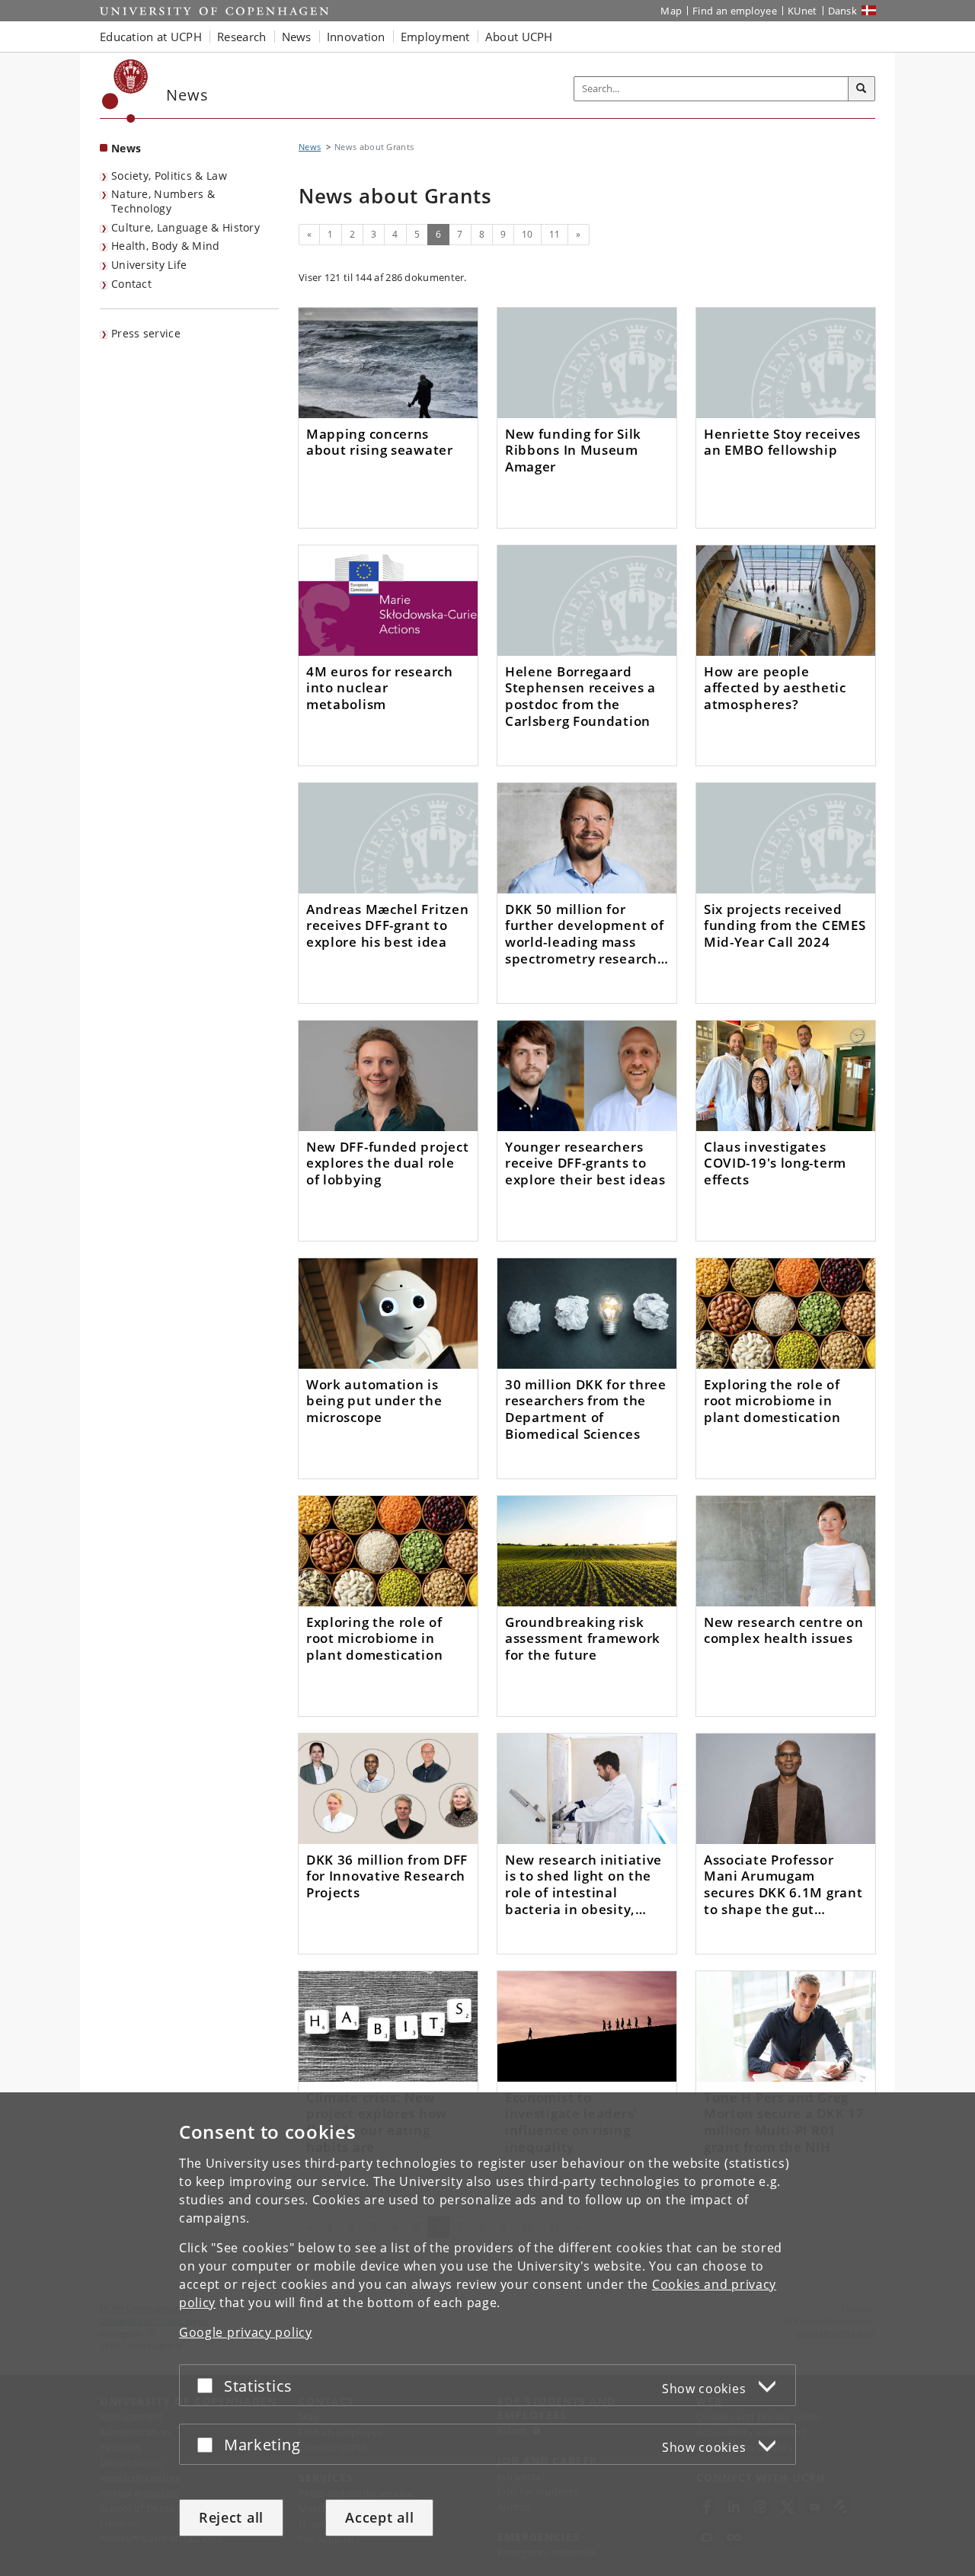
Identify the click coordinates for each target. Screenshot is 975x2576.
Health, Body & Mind (166, 246)
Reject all (231, 2517)
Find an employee (735, 11)
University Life (149, 265)
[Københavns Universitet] (125, 91)
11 (555, 234)
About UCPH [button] (519, 37)
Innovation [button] (356, 37)
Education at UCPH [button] (151, 37)
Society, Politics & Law (169, 176)
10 (527, 234)
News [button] (297, 37)
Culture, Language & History (185, 227)
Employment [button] (435, 37)
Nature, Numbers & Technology (163, 201)
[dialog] (487, 2334)
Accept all (379, 2517)
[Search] (862, 89)
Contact (131, 284)
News (126, 148)
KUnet (802, 11)
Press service (146, 333)
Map (671, 11)
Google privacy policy (246, 2332)
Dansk (843, 11)
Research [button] (241, 37)
